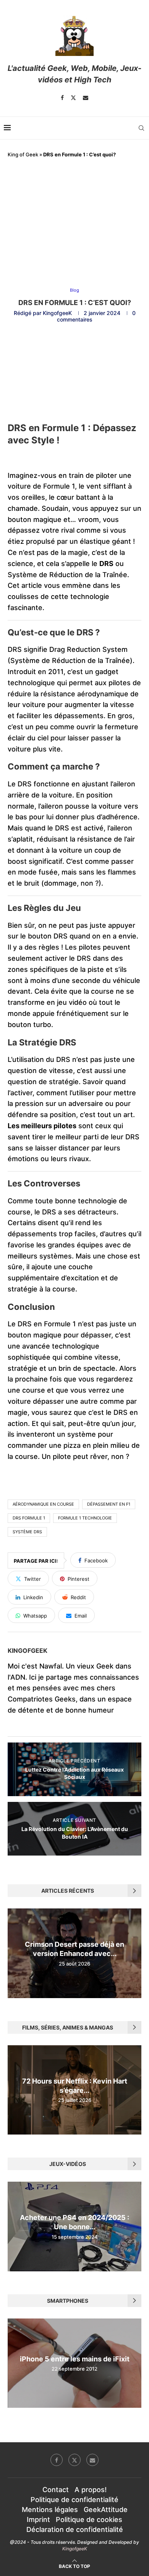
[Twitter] (73, 98)
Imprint (38, 2519)
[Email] (86, 98)
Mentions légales (50, 2510)
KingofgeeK (57, 313)
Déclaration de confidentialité (75, 2529)
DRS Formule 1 (29, 1518)
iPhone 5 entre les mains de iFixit (75, 2359)
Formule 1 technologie (85, 1518)
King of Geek (23, 154)
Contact (56, 2490)
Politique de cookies (89, 2519)
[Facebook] (62, 98)
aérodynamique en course (43, 1504)
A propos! (91, 2490)
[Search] (141, 128)
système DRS (27, 1532)
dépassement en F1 (109, 1504)
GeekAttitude (106, 2510)
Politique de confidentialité (74, 2500)
